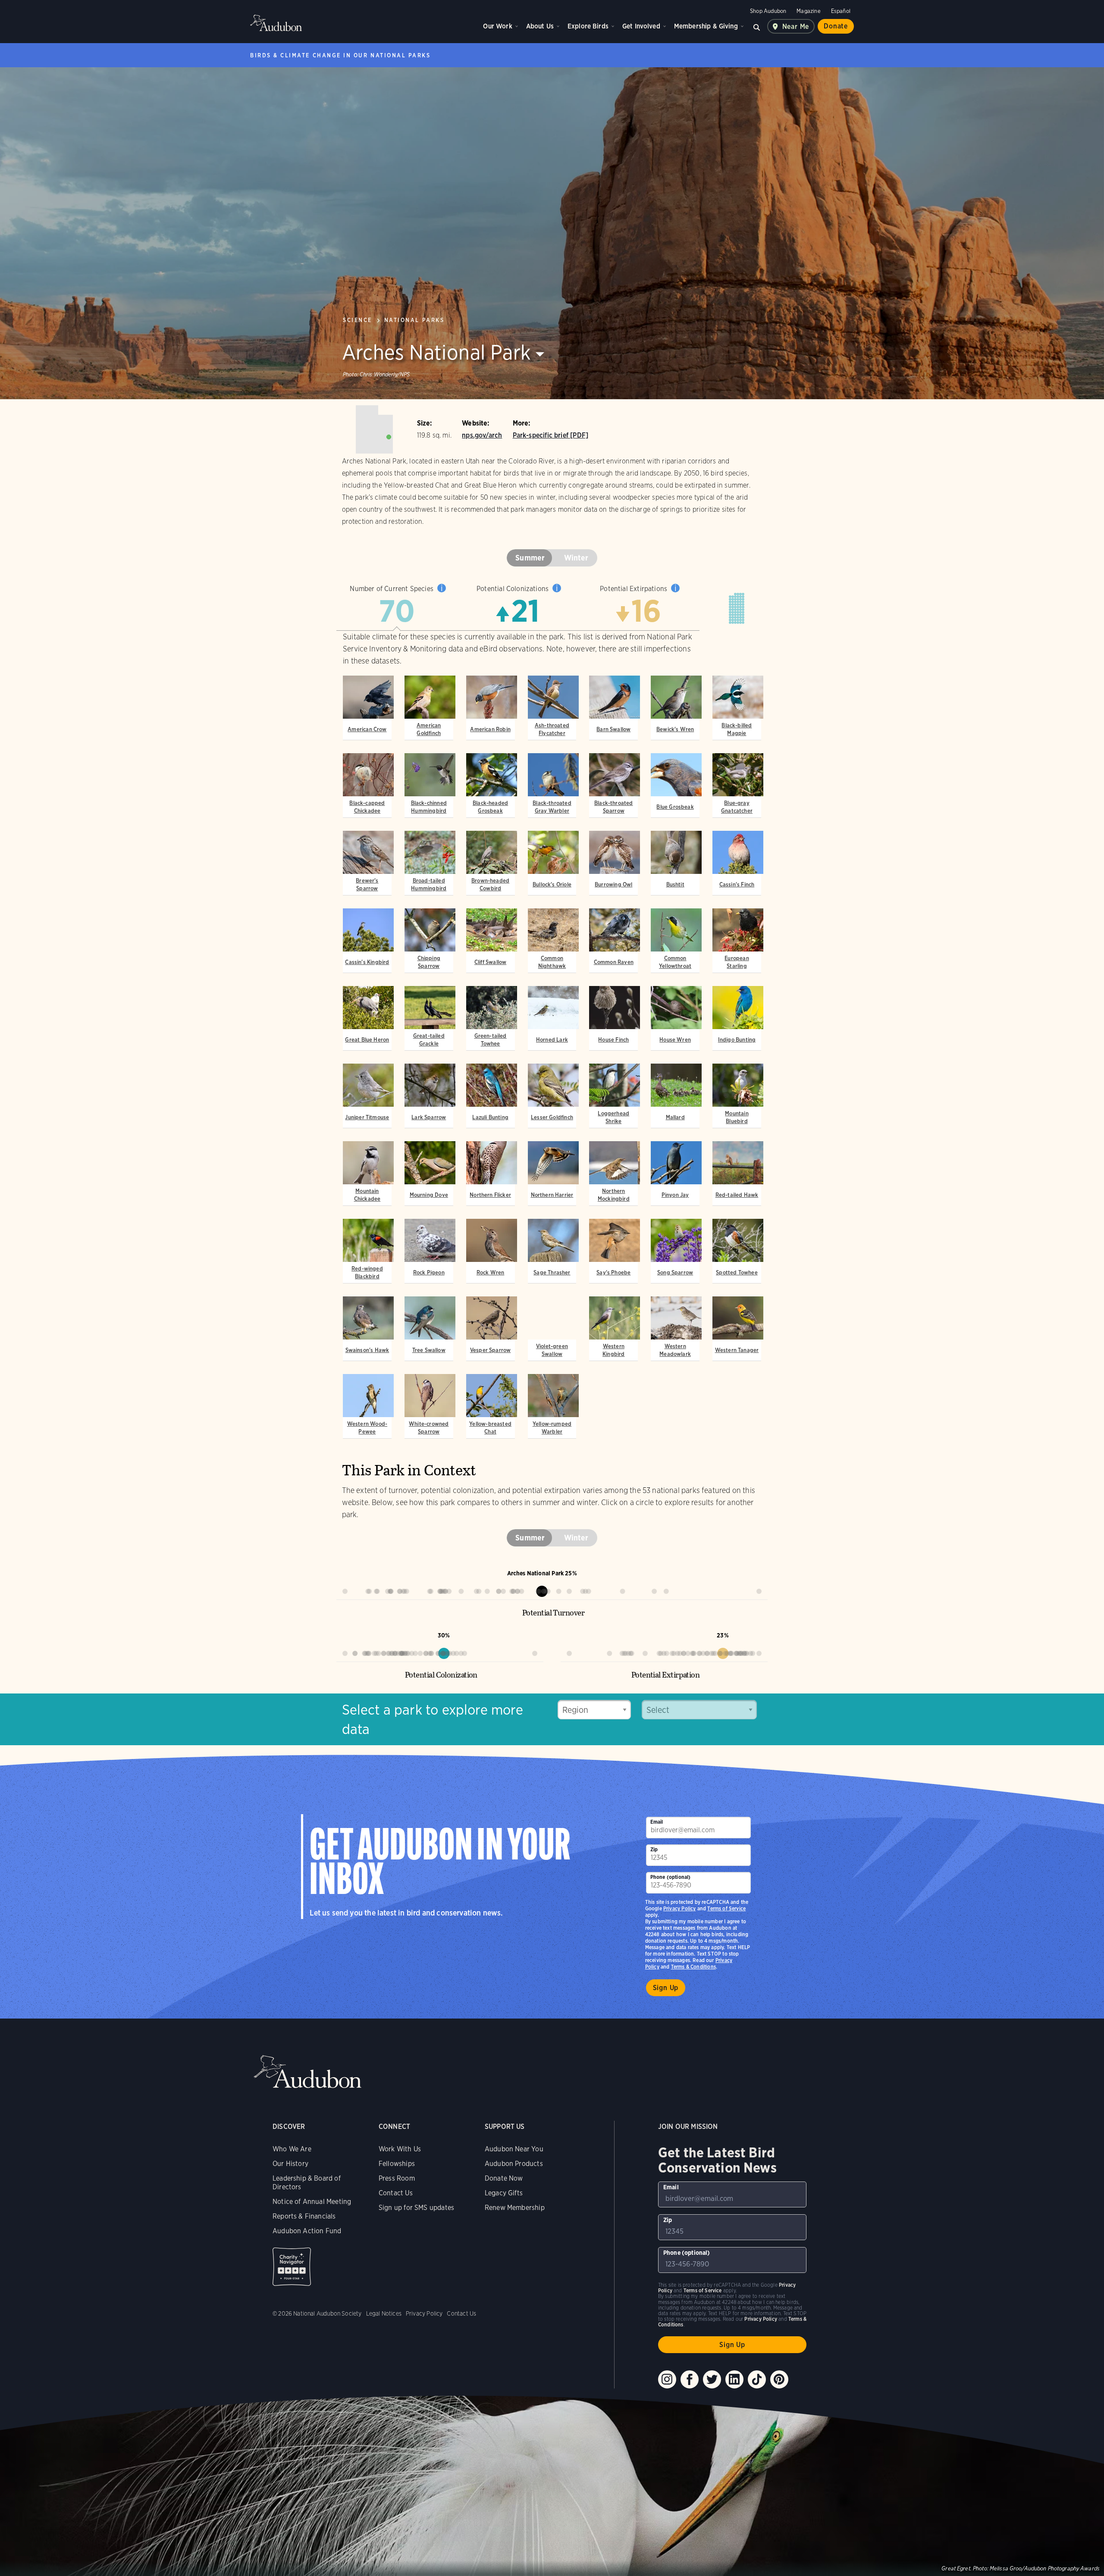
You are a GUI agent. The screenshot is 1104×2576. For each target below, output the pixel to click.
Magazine (808, 11)
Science (358, 320)
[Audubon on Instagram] (667, 2379)
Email (657, 1822)
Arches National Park (437, 352)
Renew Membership (515, 2208)
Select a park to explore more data (433, 1719)
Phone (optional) (671, 1877)
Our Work (497, 26)
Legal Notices (384, 2313)
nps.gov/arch (482, 435)
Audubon (276, 23)
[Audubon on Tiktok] (757, 2379)
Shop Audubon (768, 11)
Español (841, 11)
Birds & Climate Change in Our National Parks (340, 55)
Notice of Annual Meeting (312, 2202)
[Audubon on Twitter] (712, 2379)
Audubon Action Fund (307, 2231)
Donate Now (504, 2178)
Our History (290, 2164)
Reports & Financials (304, 2216)
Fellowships (397, 2164)
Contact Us (396, 2193)
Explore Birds (588, 26)
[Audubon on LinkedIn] (734, 2379)
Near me (796, 27)
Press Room (397, 2178)
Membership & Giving (706, 26)
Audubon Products (514, 2164)
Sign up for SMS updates (416, 2208)
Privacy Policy (680, 1908)
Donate (836, 26)
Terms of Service (726, 1908)
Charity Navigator (292, 2267)
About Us (540, 26)
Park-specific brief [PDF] (551, 435)
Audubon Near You (514, 2149)
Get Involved (641, 26)
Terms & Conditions (693, 1967)
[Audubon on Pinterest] (779, 2379)
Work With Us (400, 2149)
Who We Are (292, 2149)
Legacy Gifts (504, 2193)
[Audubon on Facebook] (690, 2379)
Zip (654, 1849)
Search (757, 26)
